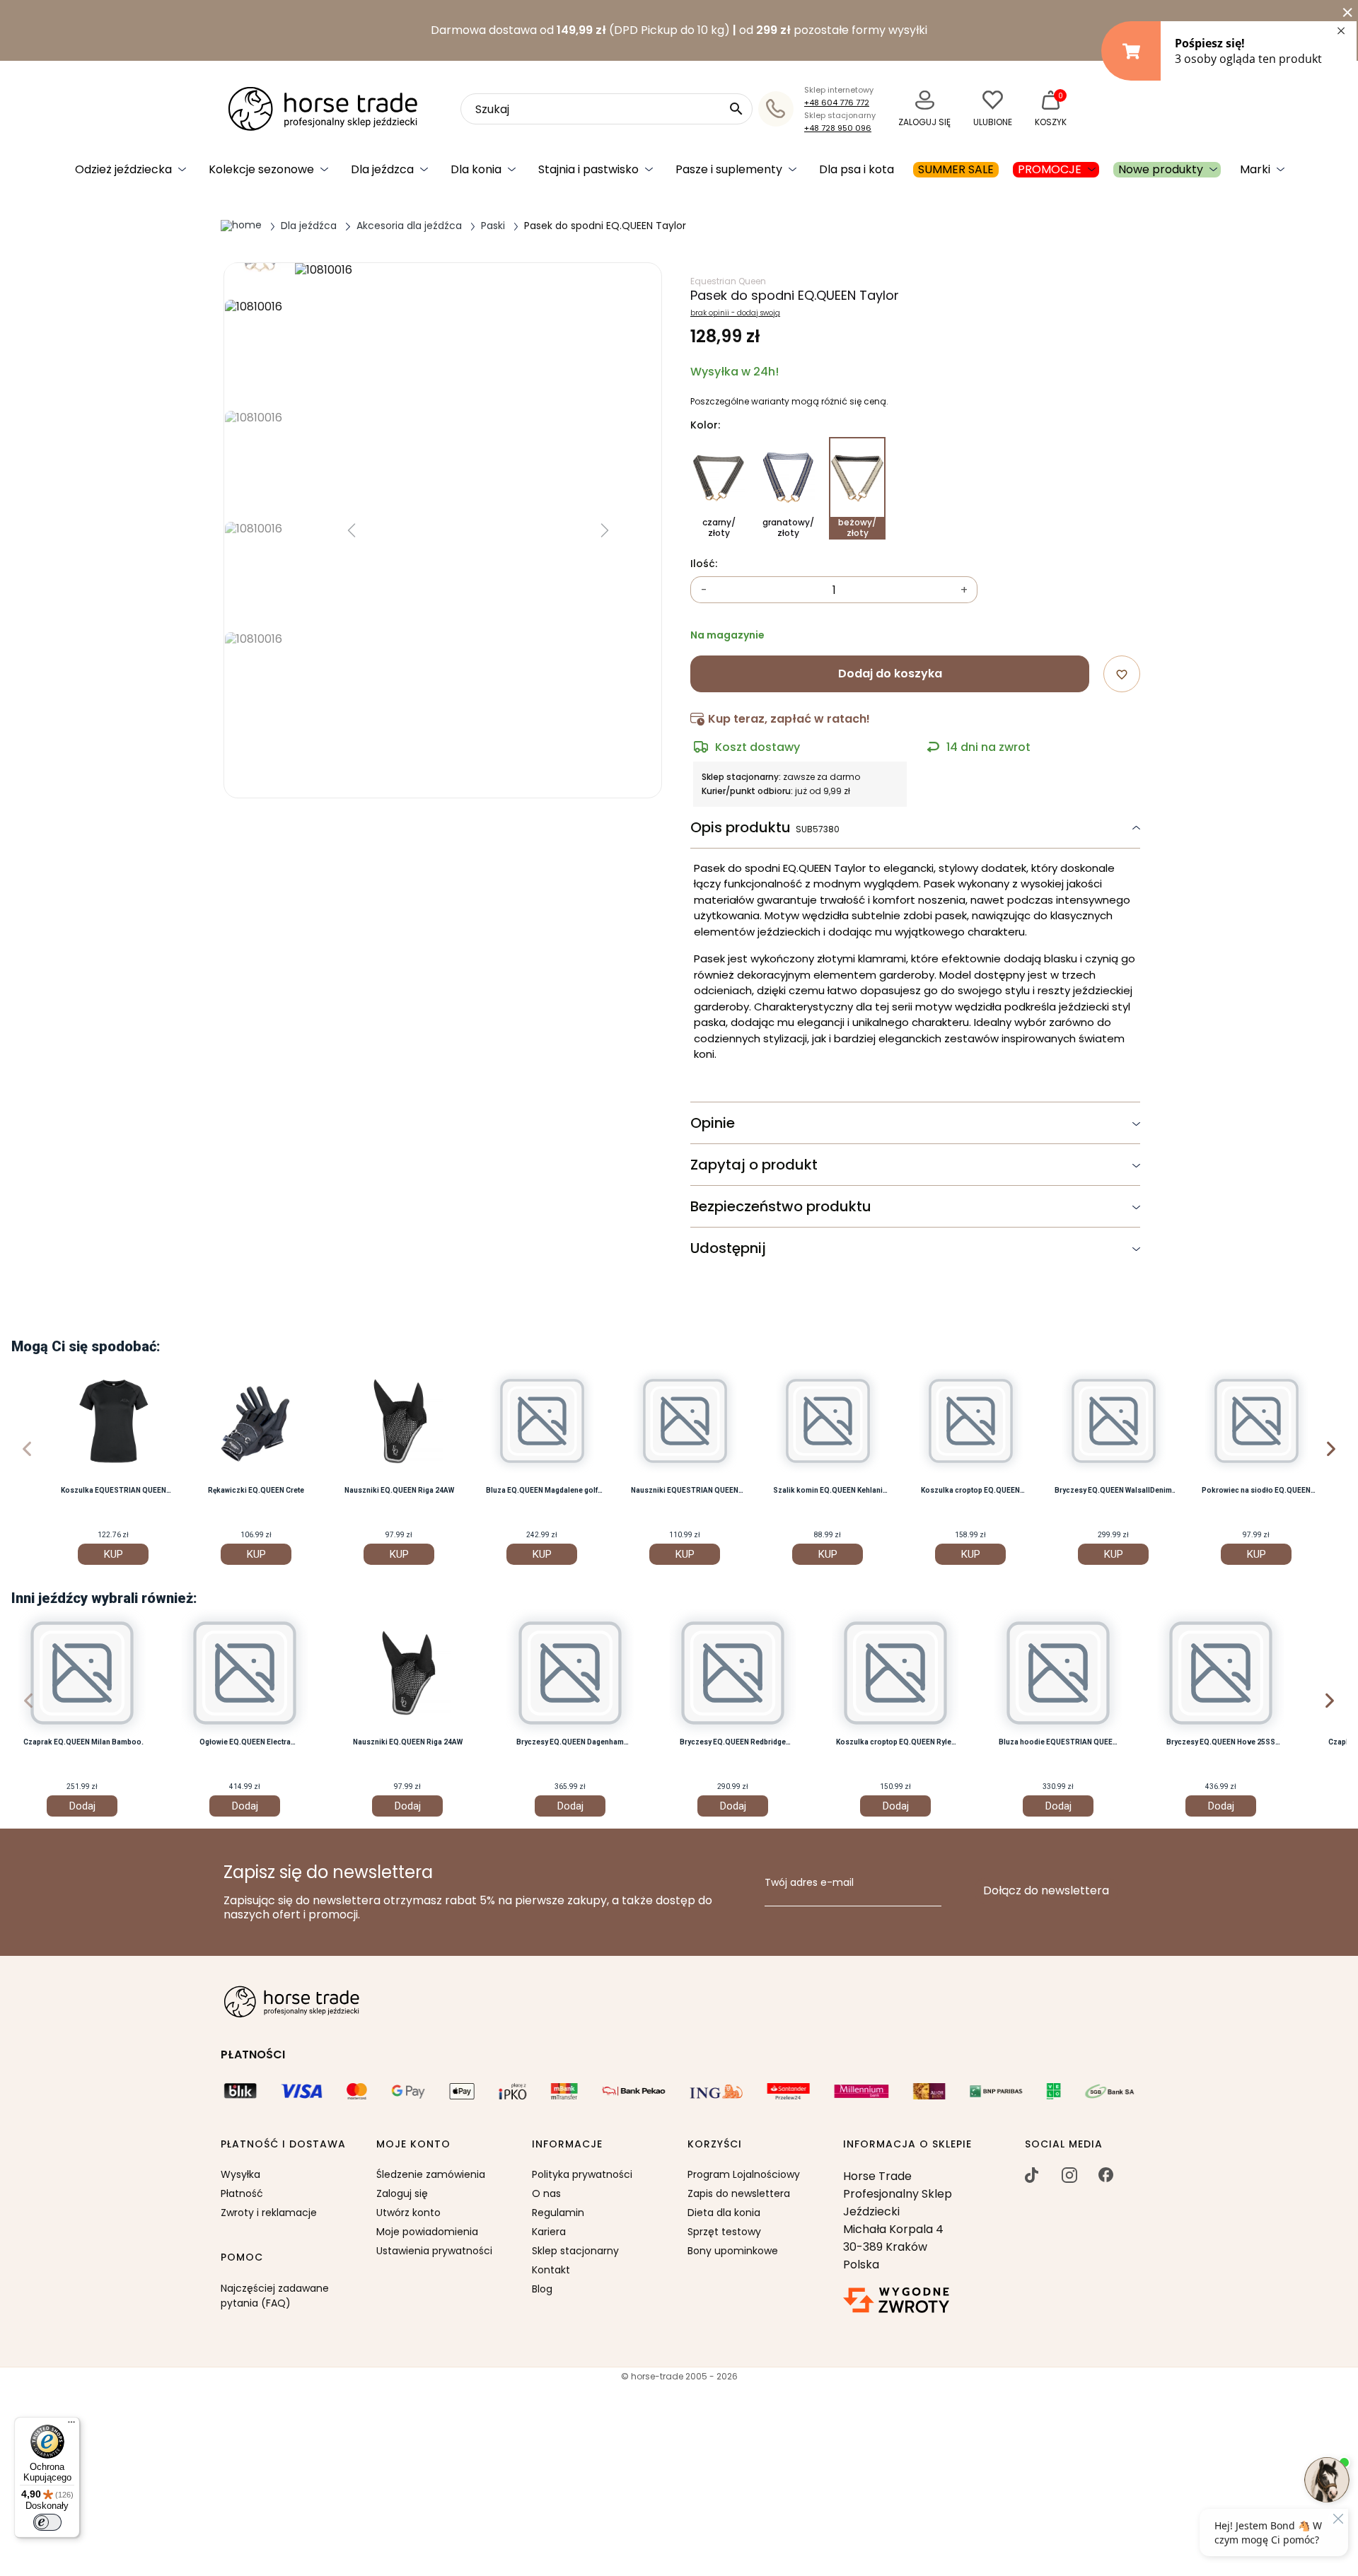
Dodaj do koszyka (890, 674)
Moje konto (413, 2145)
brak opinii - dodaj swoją (735, 313)
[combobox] (607, 109)
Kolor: (705, 426)
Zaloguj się (402, 2193)
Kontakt (551, 2270)
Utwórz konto (408, 2213)
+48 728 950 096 (838, 128)
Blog (542, 2289)
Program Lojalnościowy (744, 2174)
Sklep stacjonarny (575, 2251)
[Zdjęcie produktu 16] (260, 461)
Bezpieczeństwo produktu (781, 1206)
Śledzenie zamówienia (431, 2174)
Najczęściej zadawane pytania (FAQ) (275, 2296)
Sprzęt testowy (724, 2232)
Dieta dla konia (724, 2213)
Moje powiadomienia (427, 2232)
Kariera (549, 2232)
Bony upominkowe (733, 2251)
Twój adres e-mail (809, 1883)
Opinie (713, 1123)
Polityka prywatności (582, 2174)
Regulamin (558, 2213)
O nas (546, 2193)
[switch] (47, 2522)
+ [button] (964, 590)
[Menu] (71, 2425)
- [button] (704, 590)
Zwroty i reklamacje (269, 2213)
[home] (241, 225)
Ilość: (704, 564)
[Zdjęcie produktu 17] (260, 572)
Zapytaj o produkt (754, 1165)
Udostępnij (728, 1248)
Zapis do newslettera (739, 2193)
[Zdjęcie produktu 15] (260, 350)
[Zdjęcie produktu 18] (260, 683)
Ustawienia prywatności (434, 2251)
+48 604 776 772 (837, 103)
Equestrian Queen (728, 281)
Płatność (242, 2193)
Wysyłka (240, 2174)
